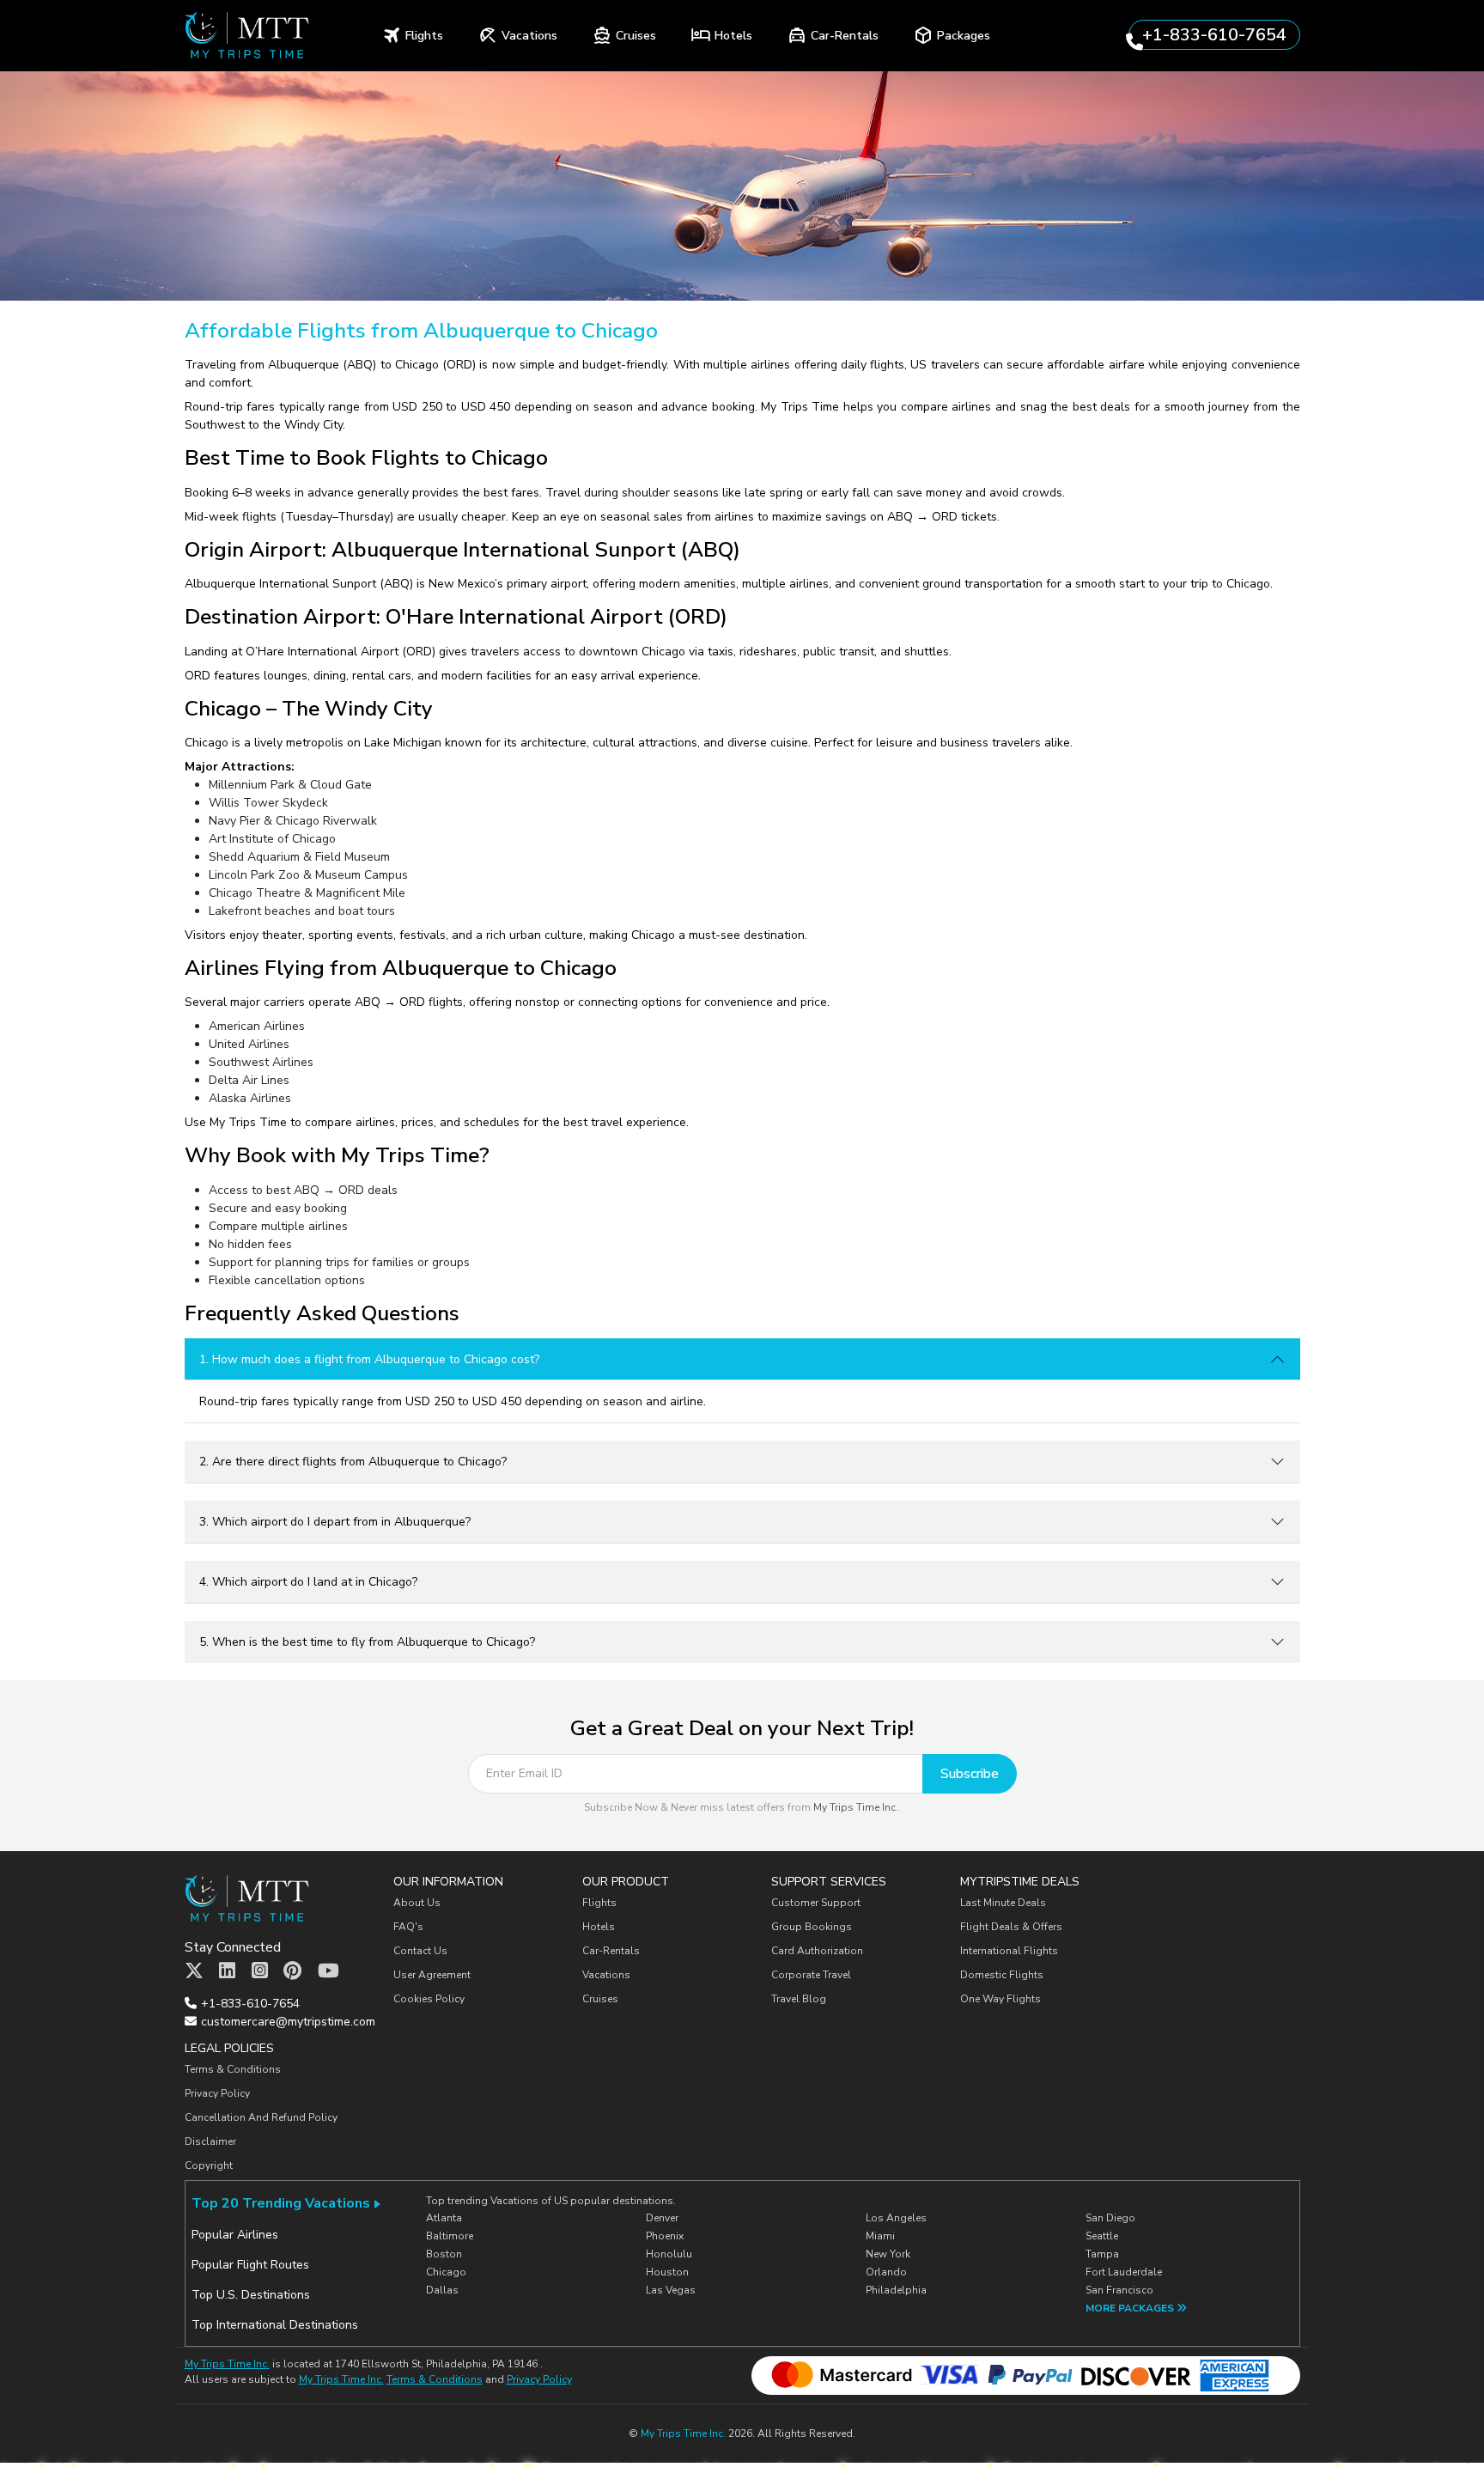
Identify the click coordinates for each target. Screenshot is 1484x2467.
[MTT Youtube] (328, 1971)
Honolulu (669, 2254)
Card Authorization (817, 1951)
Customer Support (816, 1903)
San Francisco (1119, 2290)
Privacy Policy (217, 2093)
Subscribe (970, 1774)
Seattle (1102, 2236)
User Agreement (432, 1975)
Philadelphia (896, 2290)
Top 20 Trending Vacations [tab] (281, 2203)
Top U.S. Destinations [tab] (251, 2295)
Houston (667, 2272)
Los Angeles (896, 2218)
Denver (662, 2218)
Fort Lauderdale (1124, 2272)
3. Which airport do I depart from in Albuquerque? (335, 1522)
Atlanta (444, 2218)
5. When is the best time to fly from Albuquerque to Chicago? (367, 1642)
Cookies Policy (429, 1999)
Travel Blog (799, 1999)
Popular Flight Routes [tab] (250, 2265)
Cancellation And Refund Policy (261, 2117)
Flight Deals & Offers (1011, 1927)
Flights (599, 1903)
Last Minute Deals (1003, 1903)
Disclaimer (210, 2141)
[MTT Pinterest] (292, 1971)
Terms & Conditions (233, 2069)
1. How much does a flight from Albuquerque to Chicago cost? (369, 1359)
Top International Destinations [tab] (275, 2325)
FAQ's (408, 1927)
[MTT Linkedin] (227, 1971)
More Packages (1131, 2308)
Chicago (446, 2272)
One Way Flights (1000, 1999)
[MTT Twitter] (194, 1971)
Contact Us (420, 1951)
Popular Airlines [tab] (235, 2235)
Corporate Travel (811, 1975)
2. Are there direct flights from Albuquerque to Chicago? (353, 1462)
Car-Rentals (611, 1951)
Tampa (1102, 2254)
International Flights (1009, 1951)
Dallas (442, 2290)
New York (888, 2254)
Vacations (606, 1975)
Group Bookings (812, 1927)
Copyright (210, 2165)
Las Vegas (671, 2290)
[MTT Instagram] (260, 1971)
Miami (880, 2236)
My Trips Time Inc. (856, 1807)
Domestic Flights (1002, 1975)
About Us (417, 1903)
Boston (444, 2254)
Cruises (600, 1999)
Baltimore (450, 2236)
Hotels (599, 1927)
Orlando (886, 2272)
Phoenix (665, 2236)
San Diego (1110, 2218)
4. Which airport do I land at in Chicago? (308, 1582)
